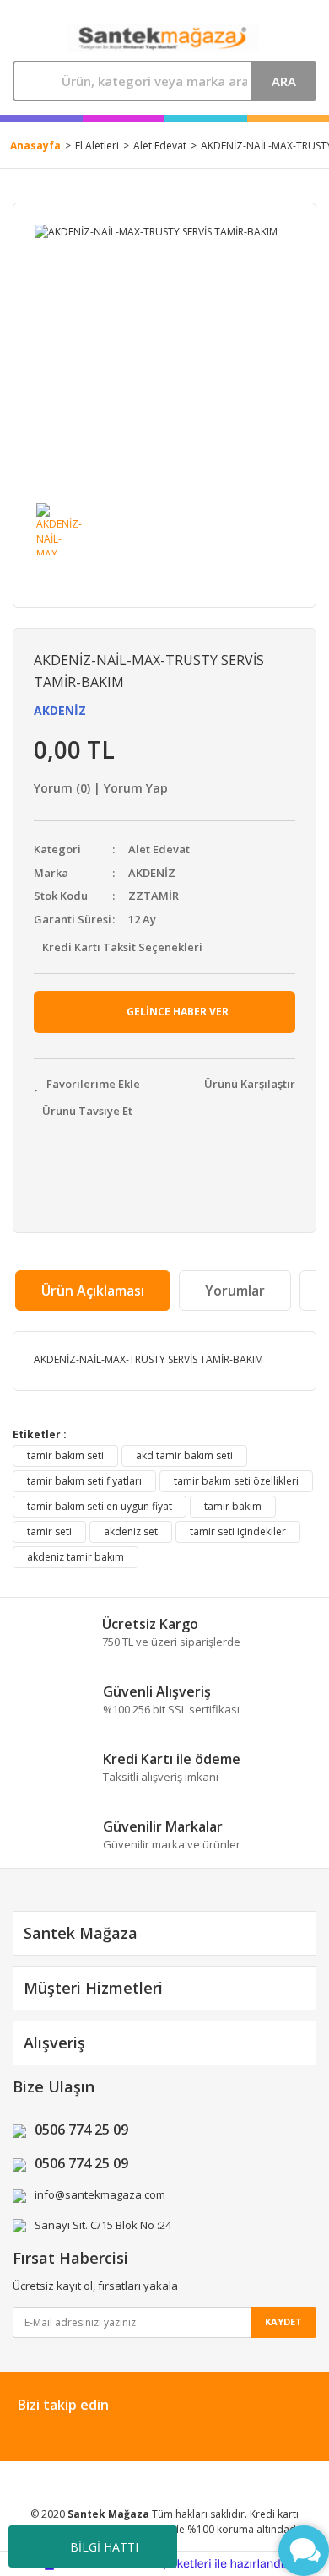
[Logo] (163, 38)
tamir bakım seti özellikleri (236, 1481)
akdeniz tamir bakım (76, 1557)
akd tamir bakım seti (184, 1456)
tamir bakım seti (65, 1456)
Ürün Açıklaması (93, 1291)
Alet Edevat (159, 849)
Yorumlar (235, 1291)
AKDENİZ (60, 710)
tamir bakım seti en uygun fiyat (100, 1506)
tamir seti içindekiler (238, 1532)
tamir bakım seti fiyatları (84, 1481)
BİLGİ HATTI (104, 2547)
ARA (284, 81)
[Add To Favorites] (87, 1085)
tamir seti (49, 1532)
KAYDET (283, 2322)
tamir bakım (233, 1506)
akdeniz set (131, 1532)
